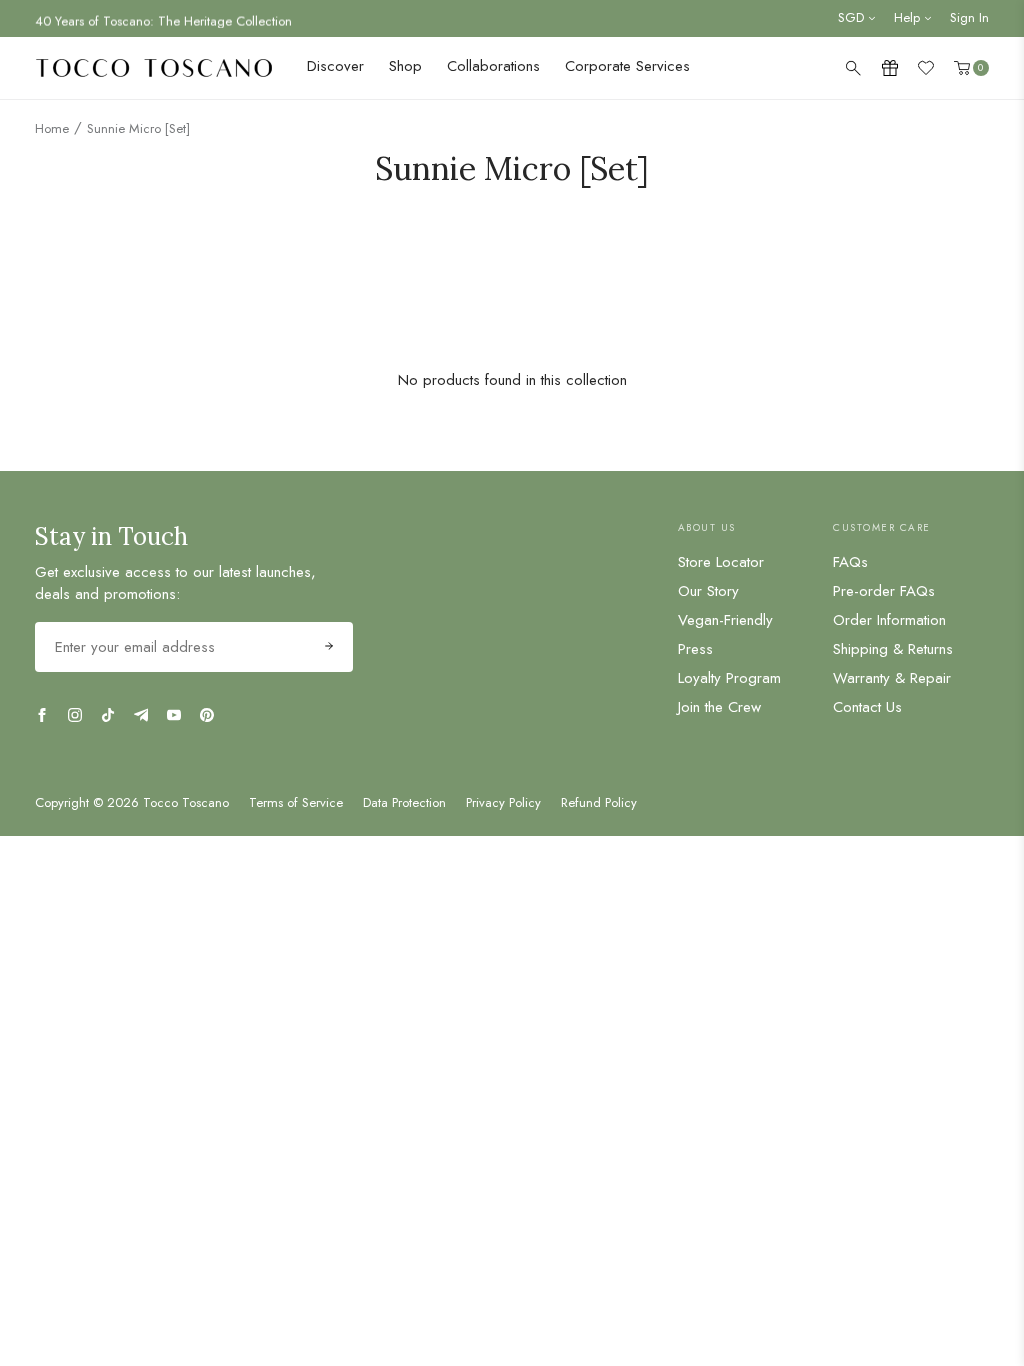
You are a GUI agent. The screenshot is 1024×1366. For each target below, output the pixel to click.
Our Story (708, 591)
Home (52, 128)
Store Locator (721, 562)
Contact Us (867, 707)
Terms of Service (296, 803)
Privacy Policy (503, 803)
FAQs (850, 562)
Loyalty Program (729, 678)
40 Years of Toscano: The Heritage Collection (163, 18)
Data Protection (404, 803)
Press (695, 649)
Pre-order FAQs (884, 591)
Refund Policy (599, 803)
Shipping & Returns (893, 649)
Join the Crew (719, 707)
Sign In (969, 17)
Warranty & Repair (892, 678)
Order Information (889, 620)
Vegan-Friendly (725, 620)
